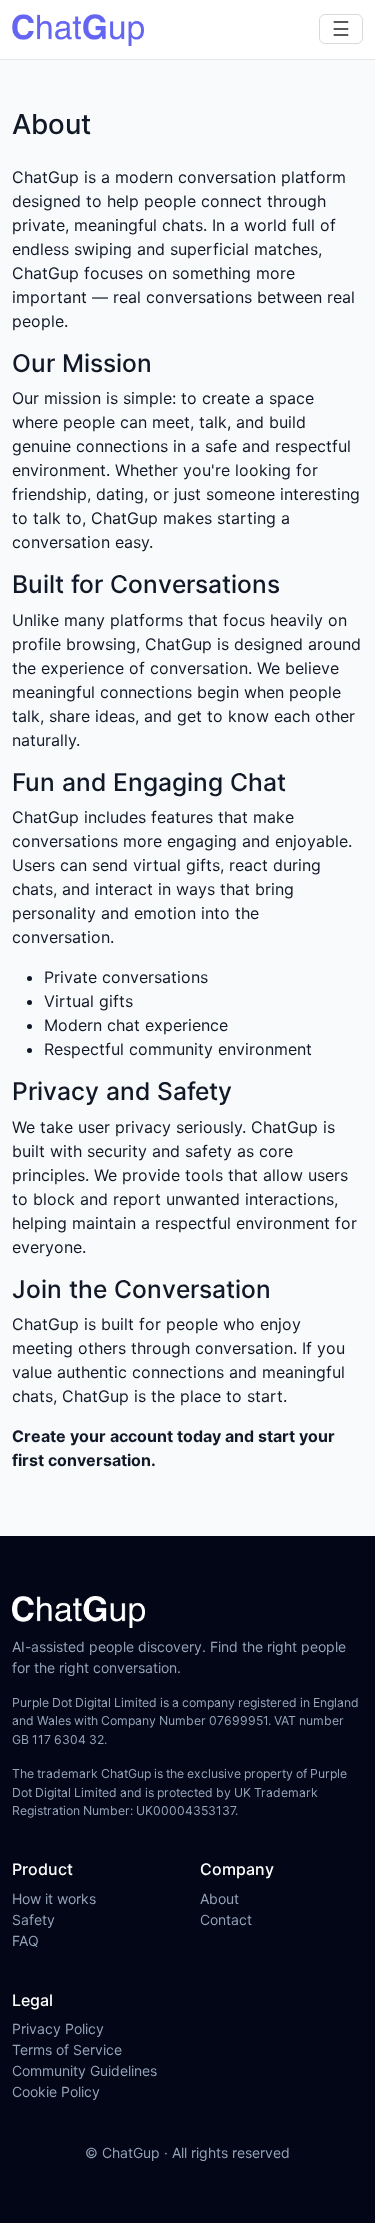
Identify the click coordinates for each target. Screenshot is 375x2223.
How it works (54, 1898)
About (219, 1898)
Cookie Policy (56, 2091)
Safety (33, 1919)
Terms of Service (67, 2049)
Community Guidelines (84, 2070)
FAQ (25, 1940)
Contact (226, 1919)
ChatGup (131, 2152)
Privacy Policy (58, 2028)
